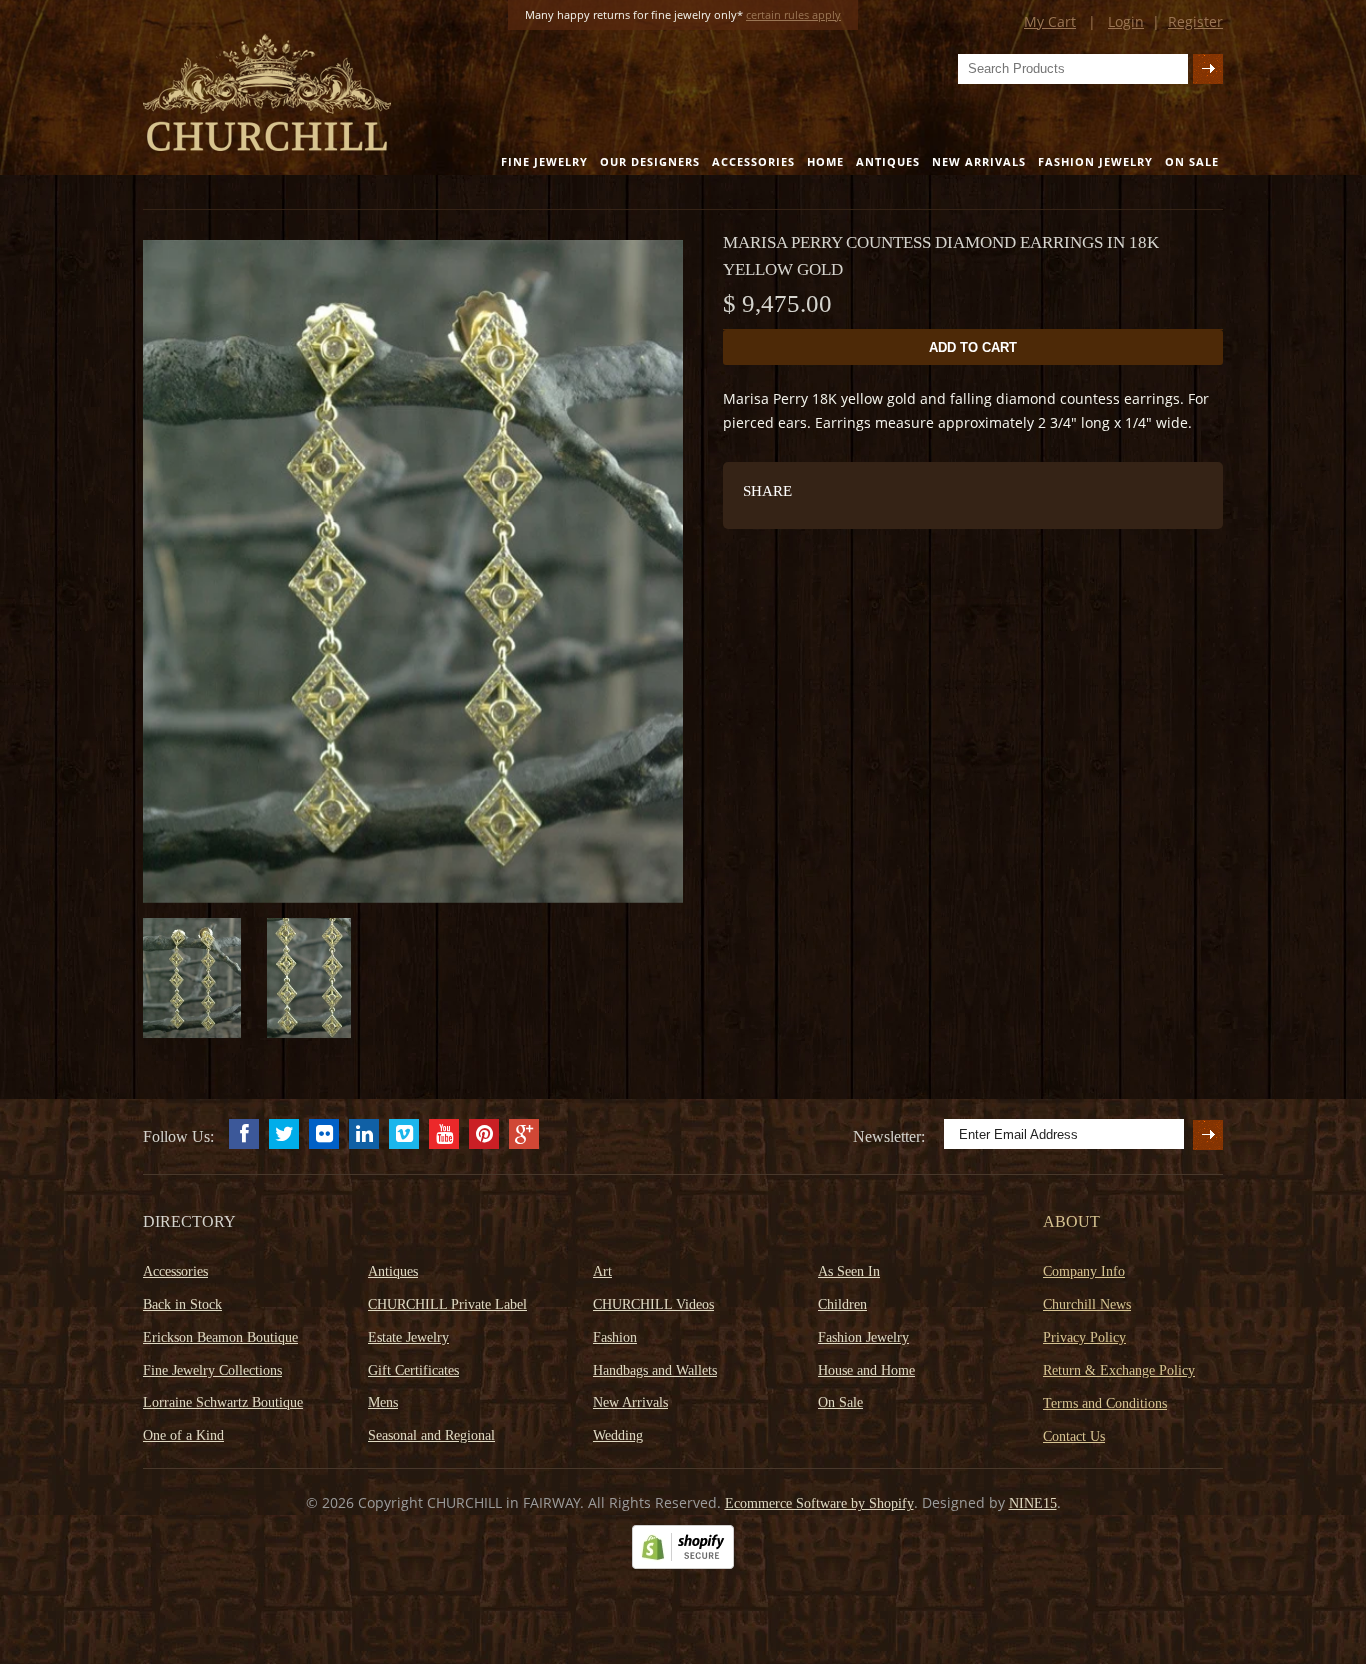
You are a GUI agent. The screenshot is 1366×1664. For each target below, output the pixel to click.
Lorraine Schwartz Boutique (223, 1402)
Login (1126, 21)
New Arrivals (979, 161)
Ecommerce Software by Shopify (819, 1503)
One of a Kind (183, 1435)
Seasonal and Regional (431, 1435)
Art (602, 1271)
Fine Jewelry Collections (212, 1370)
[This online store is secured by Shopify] (683, 1564)
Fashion (615, 1337)
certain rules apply (793, 14)
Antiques (888, 161)
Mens (383, 1402)
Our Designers (650, 161)
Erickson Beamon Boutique (220, 1337)
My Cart (1050, 21)
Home (825, 161)
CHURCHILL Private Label (447, 1304)
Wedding (618, 1435)
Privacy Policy (1084, 1337)
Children (842, 1304)
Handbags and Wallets (655, 1370)
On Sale (1192, 161)
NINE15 (1033, 1503)
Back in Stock (182, 1304)
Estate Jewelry (408, 1337)
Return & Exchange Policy (1119, 1370)
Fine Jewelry (544, 161)
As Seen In (849, 1271)
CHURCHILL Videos (653, 1304)
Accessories (753, 161)
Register (1195, 21)
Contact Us (1074, 1436)
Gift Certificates (413, 1370)
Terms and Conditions (1105, 1403)
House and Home (866, 1370)
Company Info (1084, 1271)
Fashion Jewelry (1095, 161)
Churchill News (1087, 1304)
